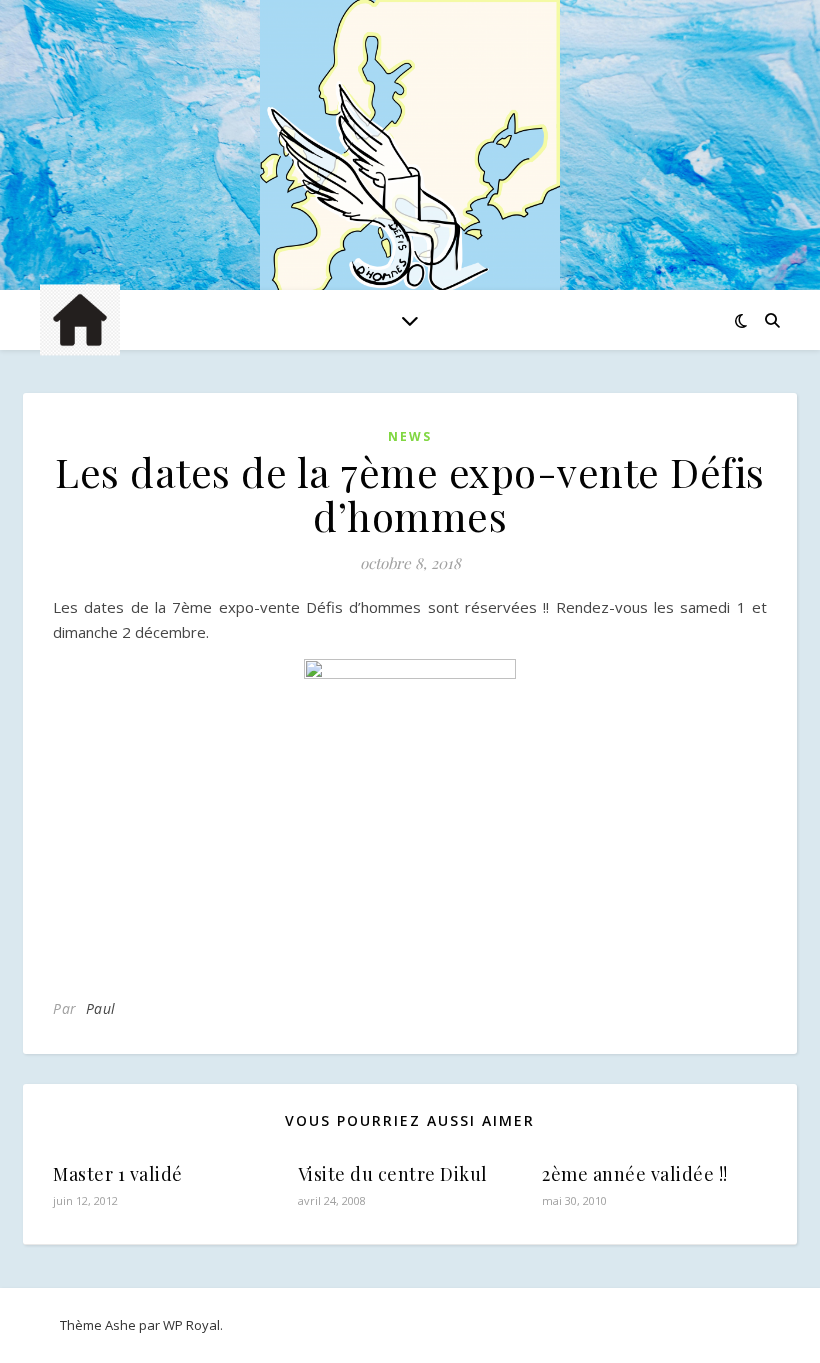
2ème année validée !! (635, 1174)
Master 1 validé (118, 1174)
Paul (101, 1008)
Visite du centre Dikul (393, 1174)
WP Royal (191, 1325)
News (410, 436)
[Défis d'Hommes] (410, 150)
